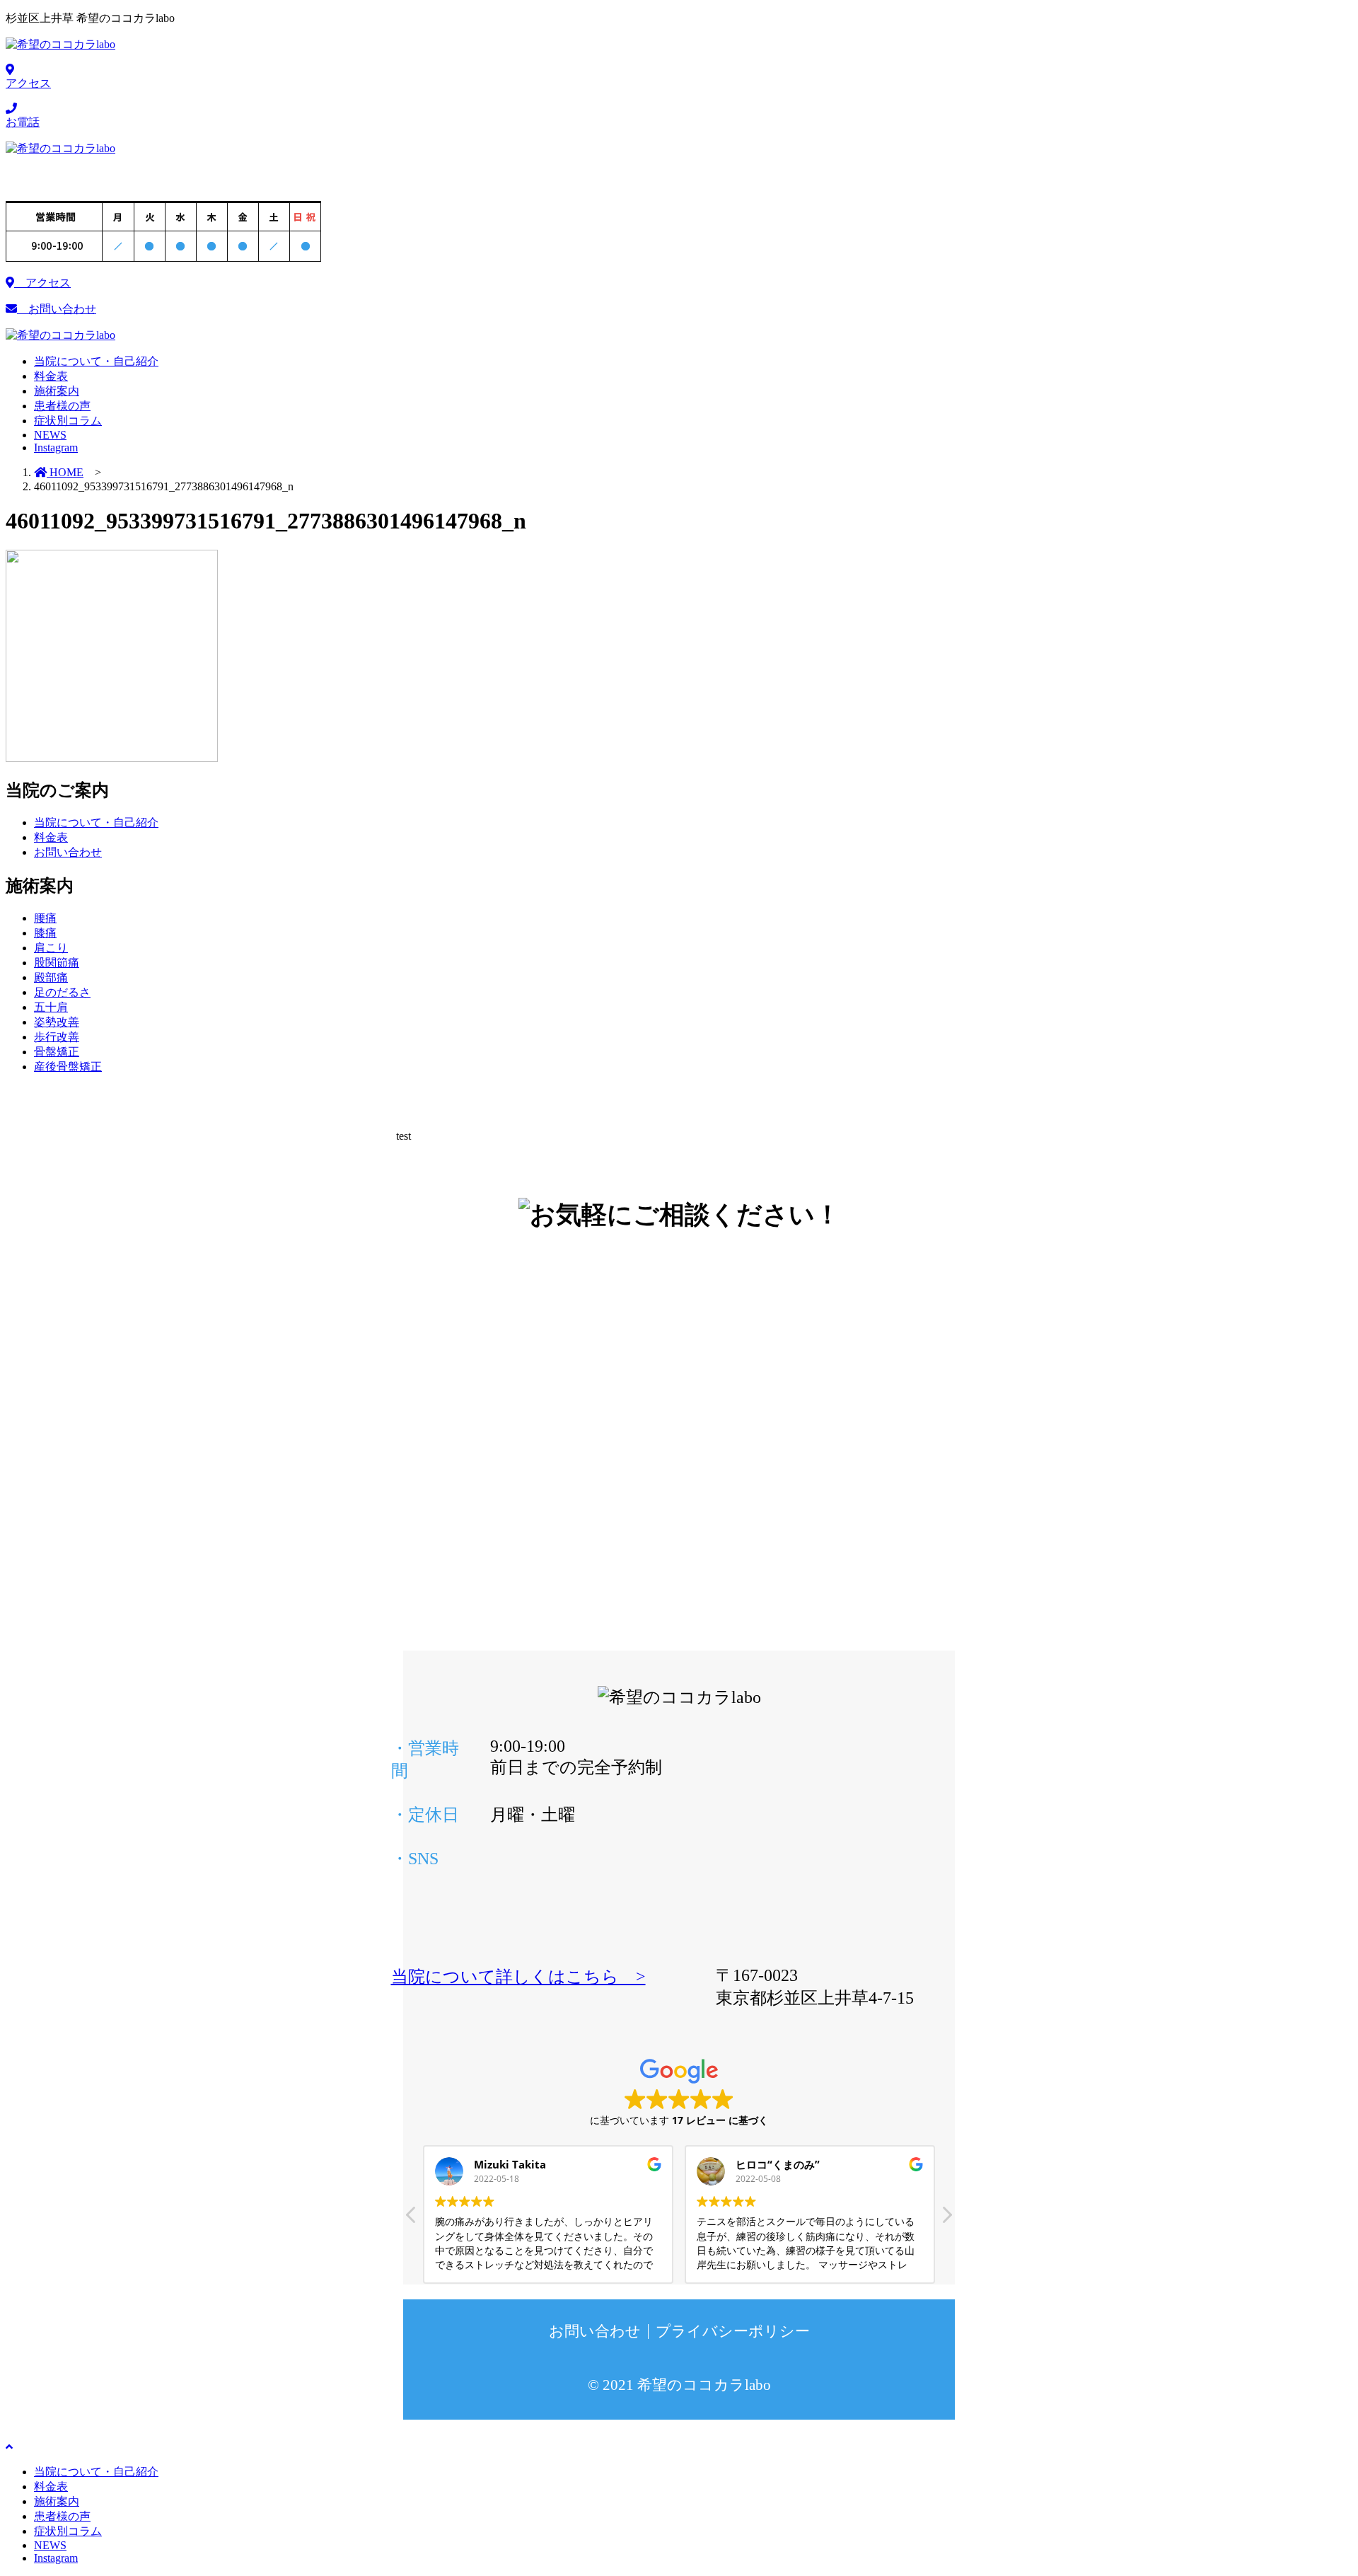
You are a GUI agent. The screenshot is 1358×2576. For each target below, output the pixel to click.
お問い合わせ (57, 309)
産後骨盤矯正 (68, 1067)
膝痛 (45, 933)
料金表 (51, 837)
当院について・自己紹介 (96, 822)
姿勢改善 (57, 1022)
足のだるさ (62, 992)
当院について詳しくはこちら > (518, 1977)
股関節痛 (57, 963)
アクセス (42, 283)
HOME (65, 472)
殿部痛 (51, 977)
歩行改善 (57, 1037)
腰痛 (45, 918)
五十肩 (51, 1007)
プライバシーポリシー (733, 2331)
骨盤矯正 (57, 1052)
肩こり (51, 948)
